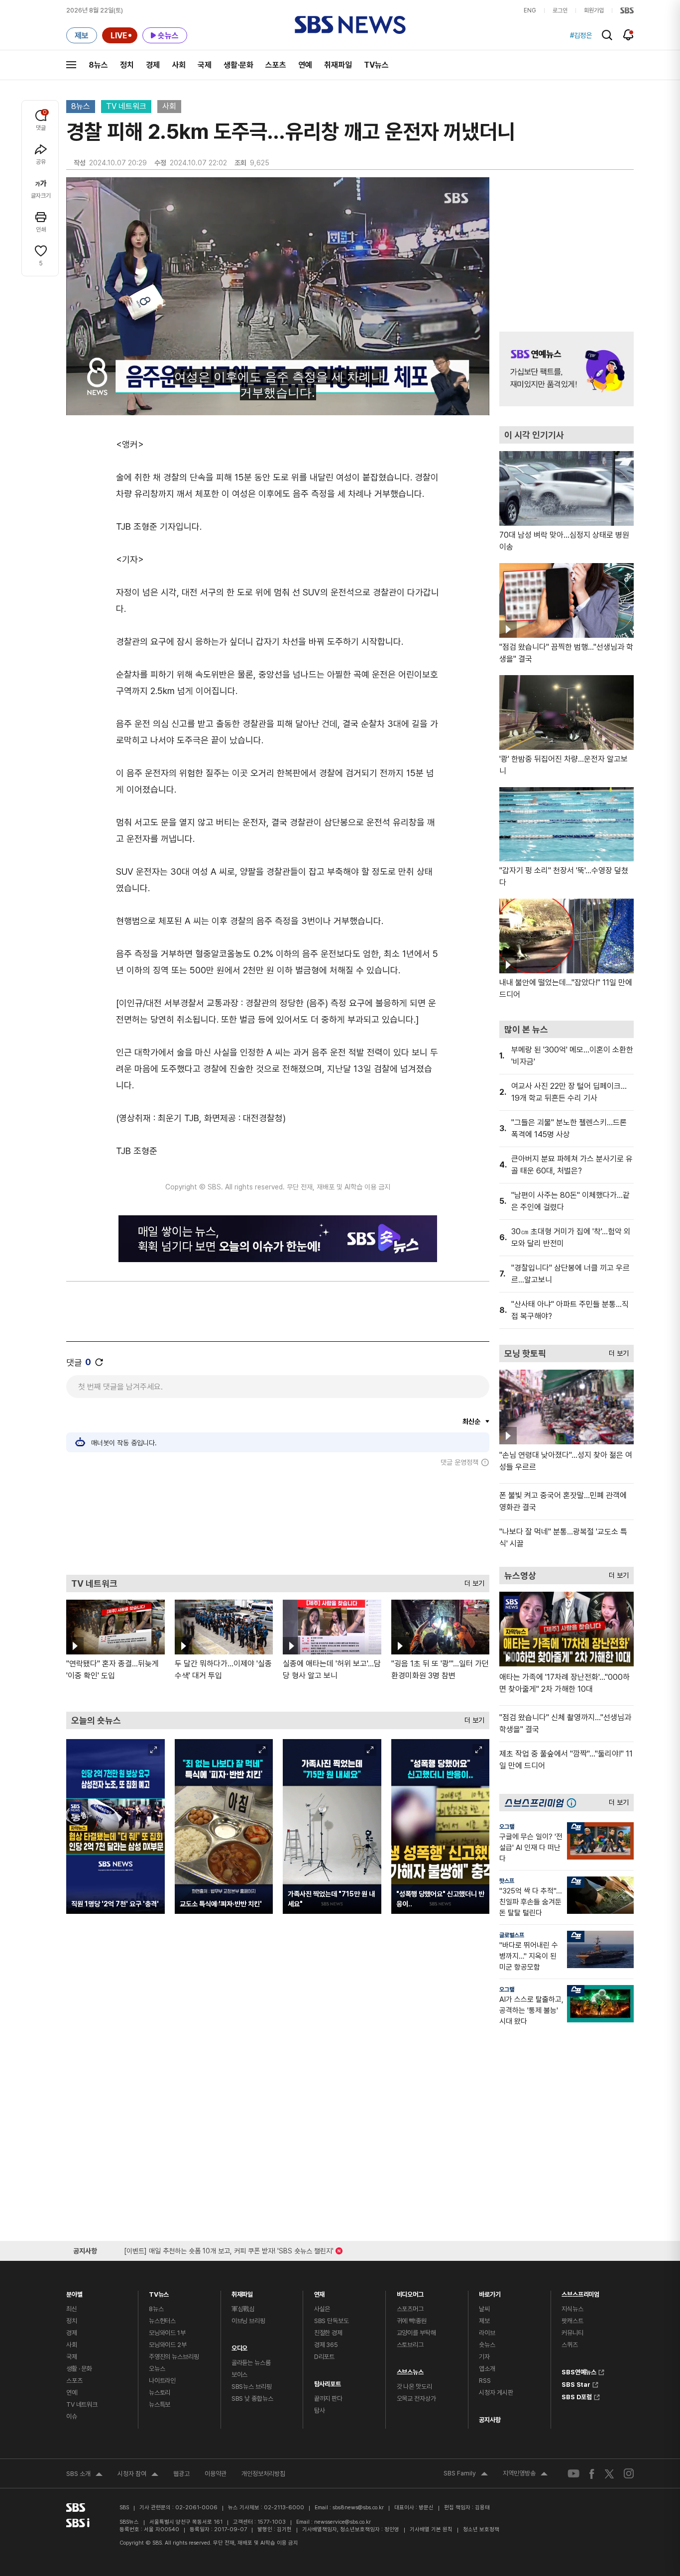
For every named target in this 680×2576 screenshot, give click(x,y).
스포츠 (276, 65)
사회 (179, 65)
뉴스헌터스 (162, 2321)
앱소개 (487, 2369)
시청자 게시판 (496, 2393)
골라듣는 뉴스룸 (251, 2363)
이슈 (72, 2416)
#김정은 (581, 35)
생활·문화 (238, 65)
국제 (205, 65)
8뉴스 (98, 65)
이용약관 (216, 2474)
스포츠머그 (410, 2309)
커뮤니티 (572, 2333)
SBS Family (466, 2474)
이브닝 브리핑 (248, 2321)
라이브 (487, 2333)
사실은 (322, 2309)
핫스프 (507, 1881)
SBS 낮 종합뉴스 (252, 2399)
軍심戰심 (243, 2309)
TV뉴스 (376, 65)
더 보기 (472, 1581)
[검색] (607, 35)
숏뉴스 (487, 2345)
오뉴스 (157, 2369)
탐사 (320, 2410)
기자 (484, 2357)
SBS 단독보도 (332, 2321)
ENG (530, 10)
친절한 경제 (328, 2333)
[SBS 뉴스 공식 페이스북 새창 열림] (592, 2474)
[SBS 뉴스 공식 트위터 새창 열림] (609, 2473)
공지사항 (490, 2420)
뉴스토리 (160, 2393)
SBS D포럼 (577, 2396)
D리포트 (324, 2357)
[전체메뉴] (71, 65)
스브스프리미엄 (580, 2292)
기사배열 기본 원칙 (431, 2529)
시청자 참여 (138, 2475)
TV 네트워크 (126, 106)
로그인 (560, 10)
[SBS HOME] (627, 10)
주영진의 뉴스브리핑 (174, 2357)
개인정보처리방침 (263, 2474)
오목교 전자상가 (416, 2399)
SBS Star (576, 2383)
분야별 (74, 2292)
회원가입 (594, 10)
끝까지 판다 (328, 2399)
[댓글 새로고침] (99, 1362)
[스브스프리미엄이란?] (574, 1803)
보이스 (240, 2375)
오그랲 (507, 1827)
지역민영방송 (525, 2474)
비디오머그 (410, 2292)
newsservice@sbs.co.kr (342, 2522)
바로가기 (490, 2292)
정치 (127, 65)
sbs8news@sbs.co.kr (358, 2508)
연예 (305, 65)
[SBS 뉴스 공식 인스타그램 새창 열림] (629, 2473)
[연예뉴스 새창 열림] (567, 369)
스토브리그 (410, 2345)
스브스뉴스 (410, 2370)
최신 (72, 2309)
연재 (320, 2292)
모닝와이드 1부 (167, 2333)
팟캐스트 (572, 2321)
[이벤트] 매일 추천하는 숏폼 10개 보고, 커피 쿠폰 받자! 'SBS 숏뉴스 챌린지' (229, 2249)
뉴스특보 (160, 2404)
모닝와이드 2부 (168, 2345)
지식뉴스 (572, 2309)
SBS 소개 (84, 2475)
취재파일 (338, 65)
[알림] (628, 35)
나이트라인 (162, 2381)
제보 (484, 2321)
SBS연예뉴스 (579, 2371)
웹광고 (181, 2474)
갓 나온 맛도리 (414, 2387)
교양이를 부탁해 (416, 2333)
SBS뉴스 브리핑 (252, 2387)
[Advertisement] (278, 1521)
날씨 (484, 2309)
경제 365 (326, 2345)
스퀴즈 (570, 2345)
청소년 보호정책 (481, 2529)
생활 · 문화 (79, 2369)
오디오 (240, 2346)
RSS (485, 2381)
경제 (153, 65)
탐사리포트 (328, 2382)
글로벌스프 (512, 1935)
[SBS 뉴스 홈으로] (350, 25)
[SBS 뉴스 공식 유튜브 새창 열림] (573, 2474)
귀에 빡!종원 (412, 2321)
